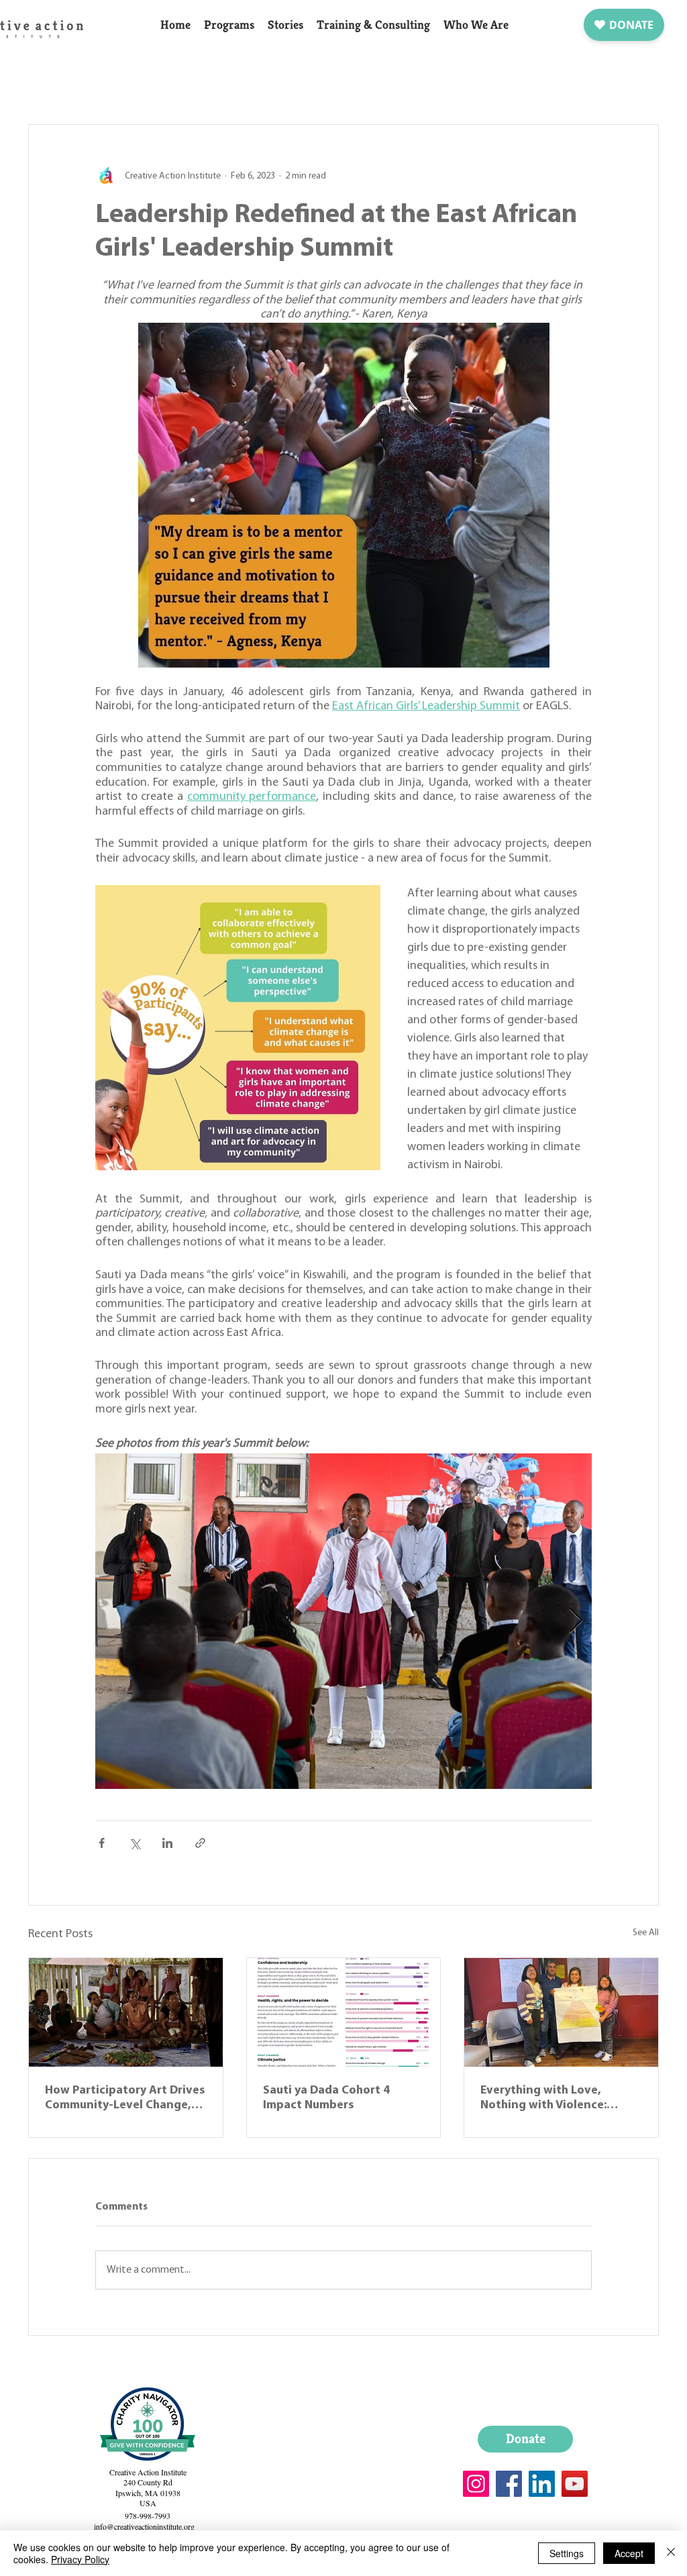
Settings (567, 2553)
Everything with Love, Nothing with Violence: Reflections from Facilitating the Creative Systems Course (560, 2099)
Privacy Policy (80, 2559)
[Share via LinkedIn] (167, 1843)
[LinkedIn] (542, 2484)
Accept (629, 2553)
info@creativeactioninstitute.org (144, 2526)
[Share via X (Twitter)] (135, 1843)
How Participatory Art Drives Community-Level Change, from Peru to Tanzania (125, 2099)
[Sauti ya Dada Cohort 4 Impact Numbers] (344, 2012)
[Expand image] (343, 1621)
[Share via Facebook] (102, 1843)
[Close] (671, 2553)
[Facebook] (509, 2484)
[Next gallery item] (576, 1621)
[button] (229, 25)
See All (646, 1933)
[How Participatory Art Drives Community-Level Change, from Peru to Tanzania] (126, 2012)
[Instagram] (476, 2484)
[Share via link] (200, 1843)
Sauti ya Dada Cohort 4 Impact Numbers (326, 2098)
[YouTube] (575, 2484)
